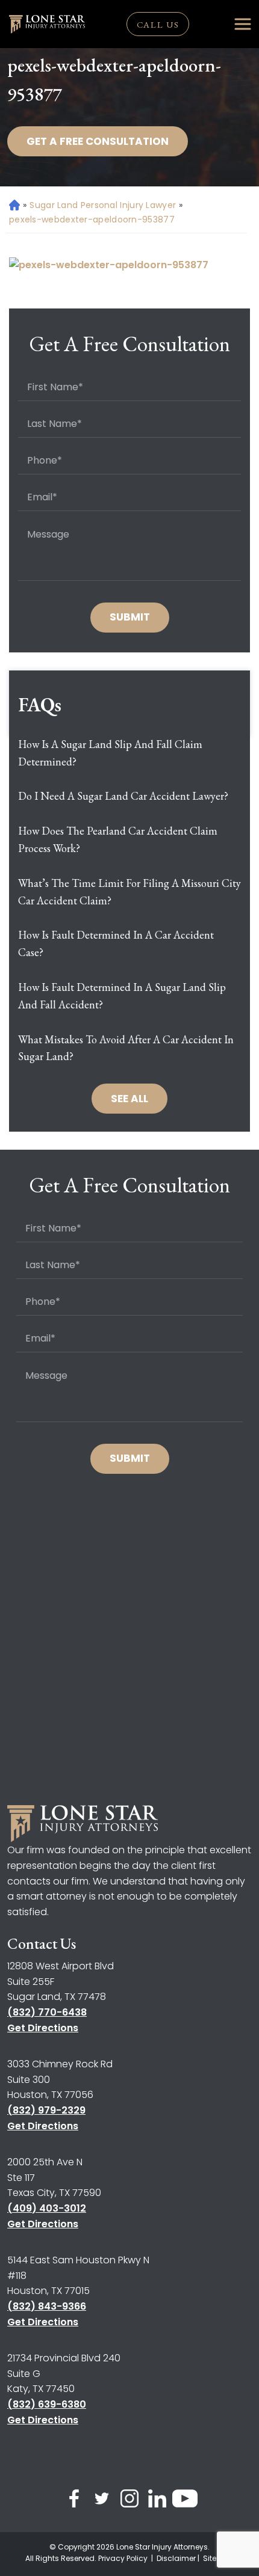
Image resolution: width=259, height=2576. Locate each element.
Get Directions (43, 2028)
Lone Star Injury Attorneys (162, 2547)
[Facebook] (74, 2501)
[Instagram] (129, 2501)
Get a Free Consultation (98, 141)
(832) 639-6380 (47, 2404)
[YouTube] (185, 2501)
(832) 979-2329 (46, 2110)
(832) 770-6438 (47, 2012)
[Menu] (243, 24)
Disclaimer (176, 2558)
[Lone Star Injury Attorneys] (47, 24)
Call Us (158, 24)
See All (129, 1099)
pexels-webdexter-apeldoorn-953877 (92, 219)
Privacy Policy (124, 2558)
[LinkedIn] (157, 2501)
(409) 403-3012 (47, 2208)
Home (14, 205)
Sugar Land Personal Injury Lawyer (103, 205)
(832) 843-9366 (47, 2306)
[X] (102, 2501)
